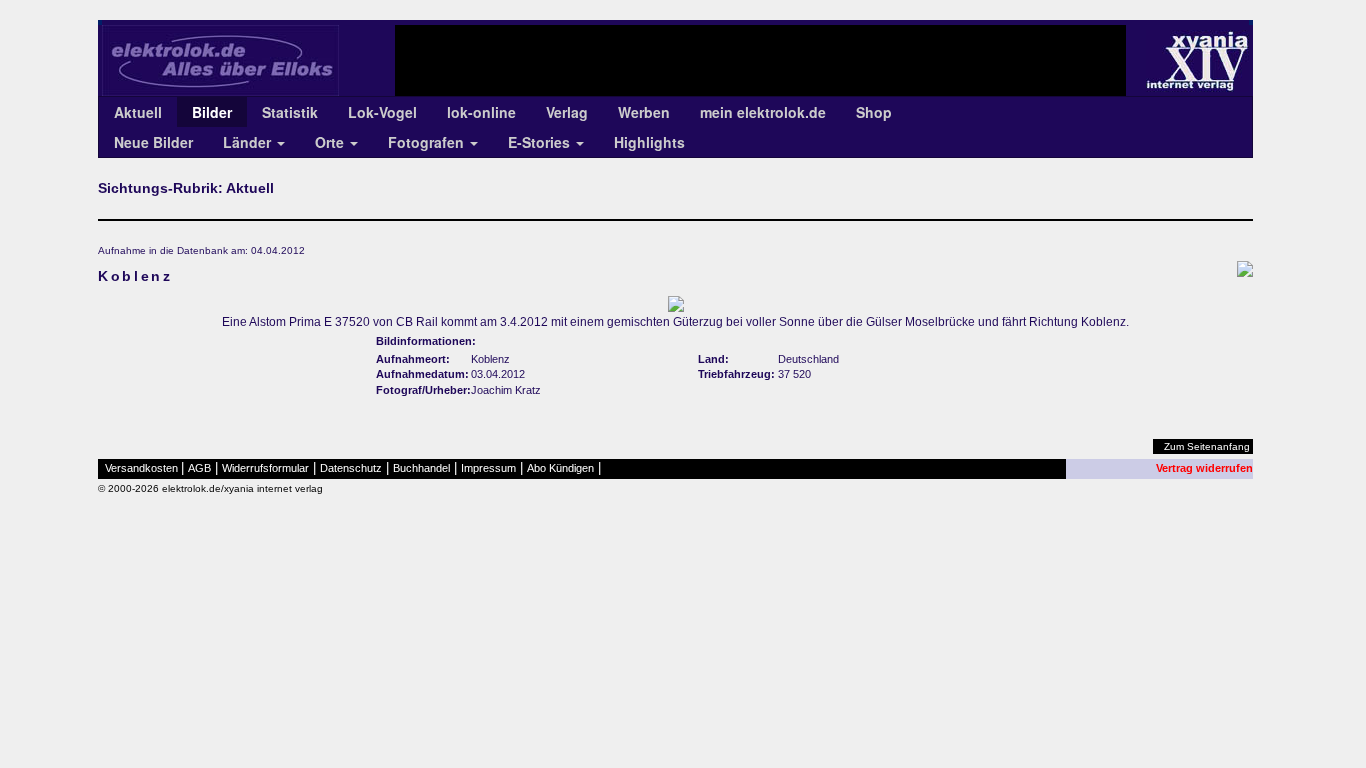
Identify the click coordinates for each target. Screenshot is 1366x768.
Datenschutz (351, 468)
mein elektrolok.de (763, 112)
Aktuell (138, 112)
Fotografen (428, 142)
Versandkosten (141, 468)
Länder (249, 142)
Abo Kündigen (560, 468)
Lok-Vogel (382, 112)
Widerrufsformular (265, 468)
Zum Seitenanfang (1207, 446)
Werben (644, 112)
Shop (874, 112)
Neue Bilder (153, 142)
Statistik (290, 112)
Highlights (649, 142)
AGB (199, 468)
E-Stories (541, 142)
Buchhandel (421, 468)
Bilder (212, 112)
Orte (331, 142)
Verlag (567, 112)
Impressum (488, 468)
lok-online (481, 112)
